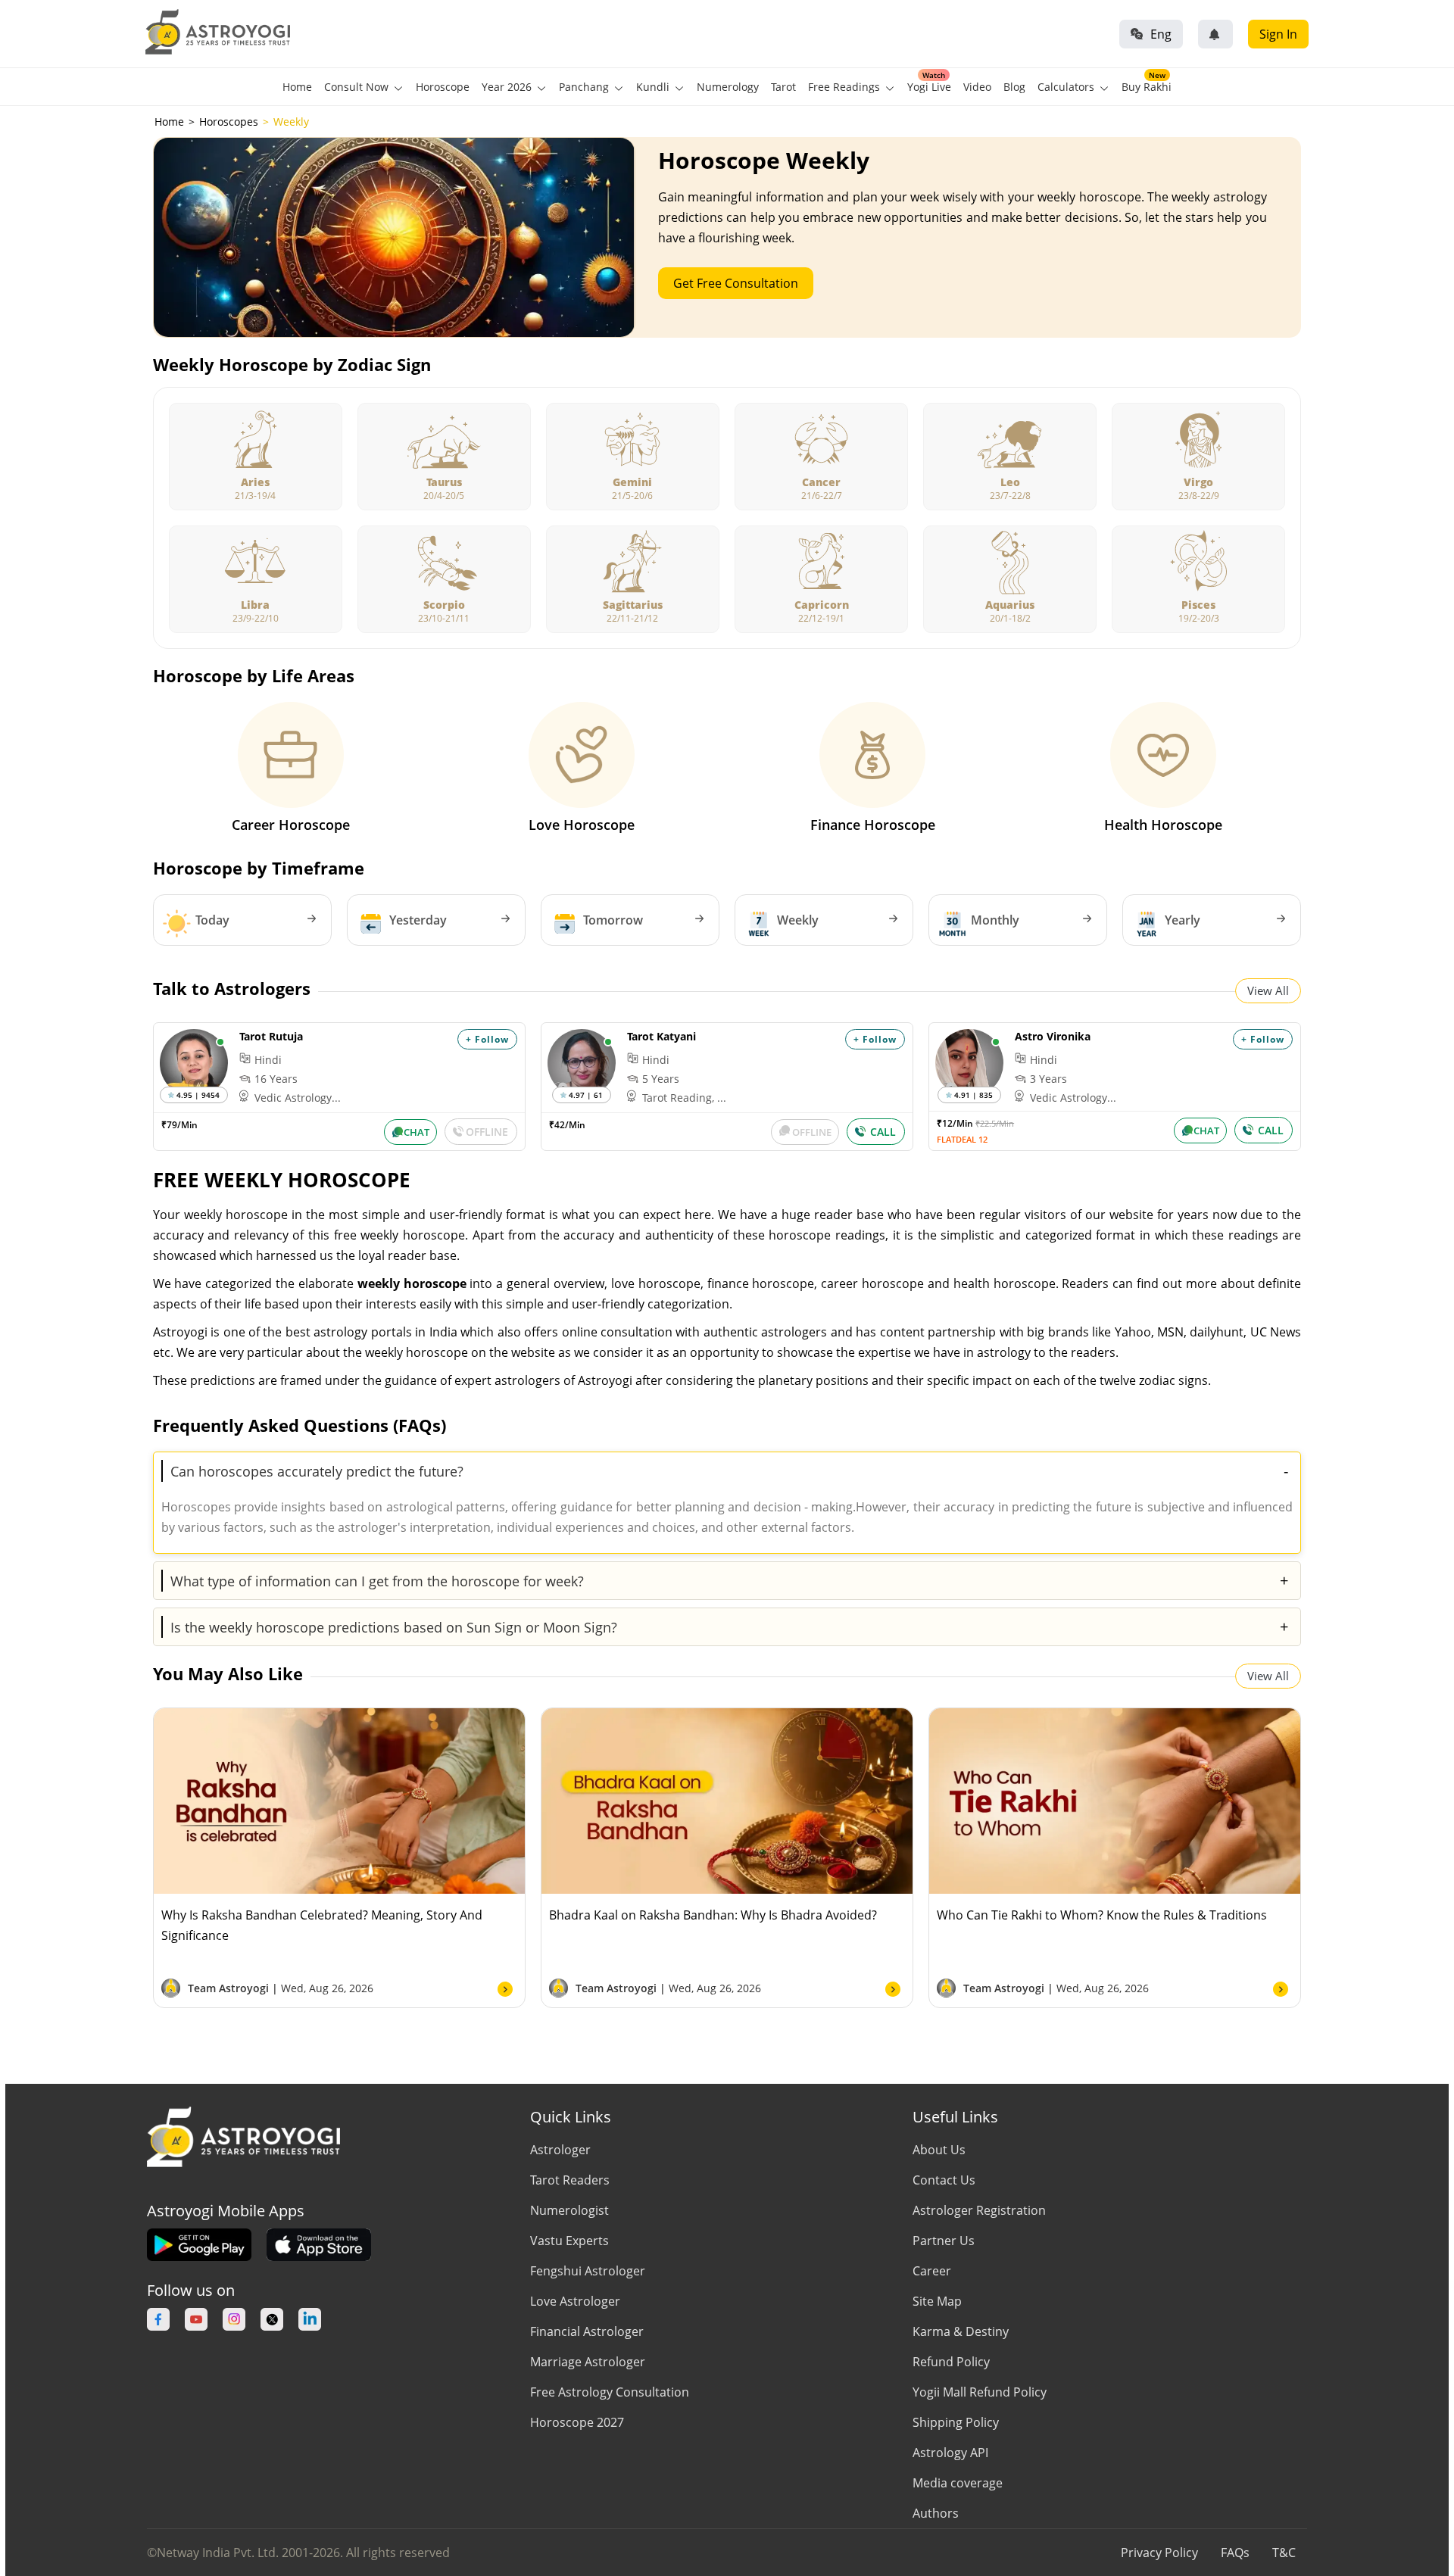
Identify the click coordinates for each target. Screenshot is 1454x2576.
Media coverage (958, 2483)
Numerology (728, 87)
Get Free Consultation (736, 283)
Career (932, 2271)
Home (297, 87)
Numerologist (569, 2210)
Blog (1014, 87)
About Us (939, 2150)
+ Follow (487, 1039)
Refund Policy (951, 2362)
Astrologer (560, 2150)
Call (883, 1132)
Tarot (783, 87)
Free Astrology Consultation (610, 2392)
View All (1268, 990)
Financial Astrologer (587, 2331)
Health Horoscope (1163, 825)
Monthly (995, 920)
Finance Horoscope (873, 825)
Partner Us (944, 2241)
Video (977, 87)
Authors (936, 2513)
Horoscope (443, 87)
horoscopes (229, 122)
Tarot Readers (570, 2180)
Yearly (1183, 920)
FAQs (1235, 2553)
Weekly (798, 920)
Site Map (937, 2301)
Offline (487, 1132)
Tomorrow (613, 920)
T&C (1284, 2553)
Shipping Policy (956, 2422)
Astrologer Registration (979, 2210)
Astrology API (950, 2453)
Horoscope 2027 (577, 2422)
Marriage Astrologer (588, 2362)
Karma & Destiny (961, 2331)
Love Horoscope (582, 825)
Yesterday (418, 920)
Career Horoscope (291, 825)
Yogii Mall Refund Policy (980, 2392)
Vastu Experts (569, 2241)
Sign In (1278, 34)
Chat (417, 1132)
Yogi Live (929, 87)
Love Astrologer (575, 2301)
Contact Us (944, 2180)
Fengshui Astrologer (588, 2271)
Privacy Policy (1159, 2553)
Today (212, 920)
